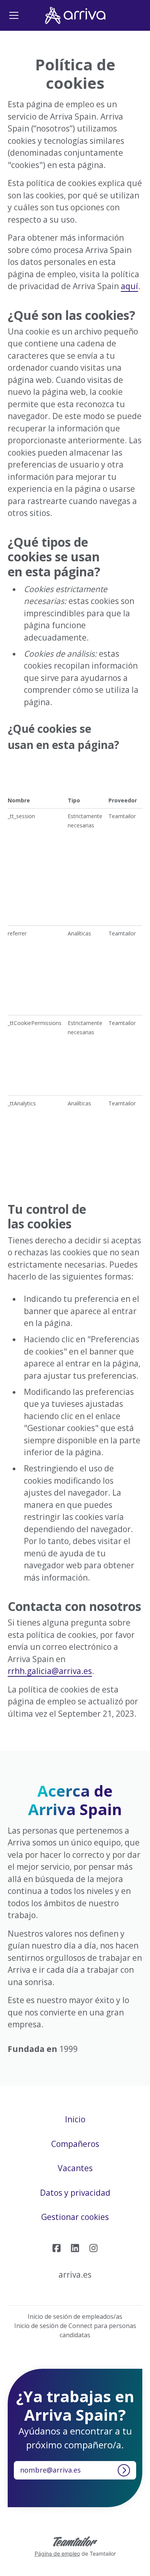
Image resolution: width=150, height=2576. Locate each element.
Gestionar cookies (75, 2217)
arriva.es (75, 2275)
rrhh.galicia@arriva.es (50, 1671)
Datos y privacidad (75, 2193)
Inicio (75, 2119)
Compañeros (75, 2144)
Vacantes (75, 2168)
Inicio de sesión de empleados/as (75, 2316)
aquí (129, 286)
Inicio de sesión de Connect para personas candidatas (75, 2330)
